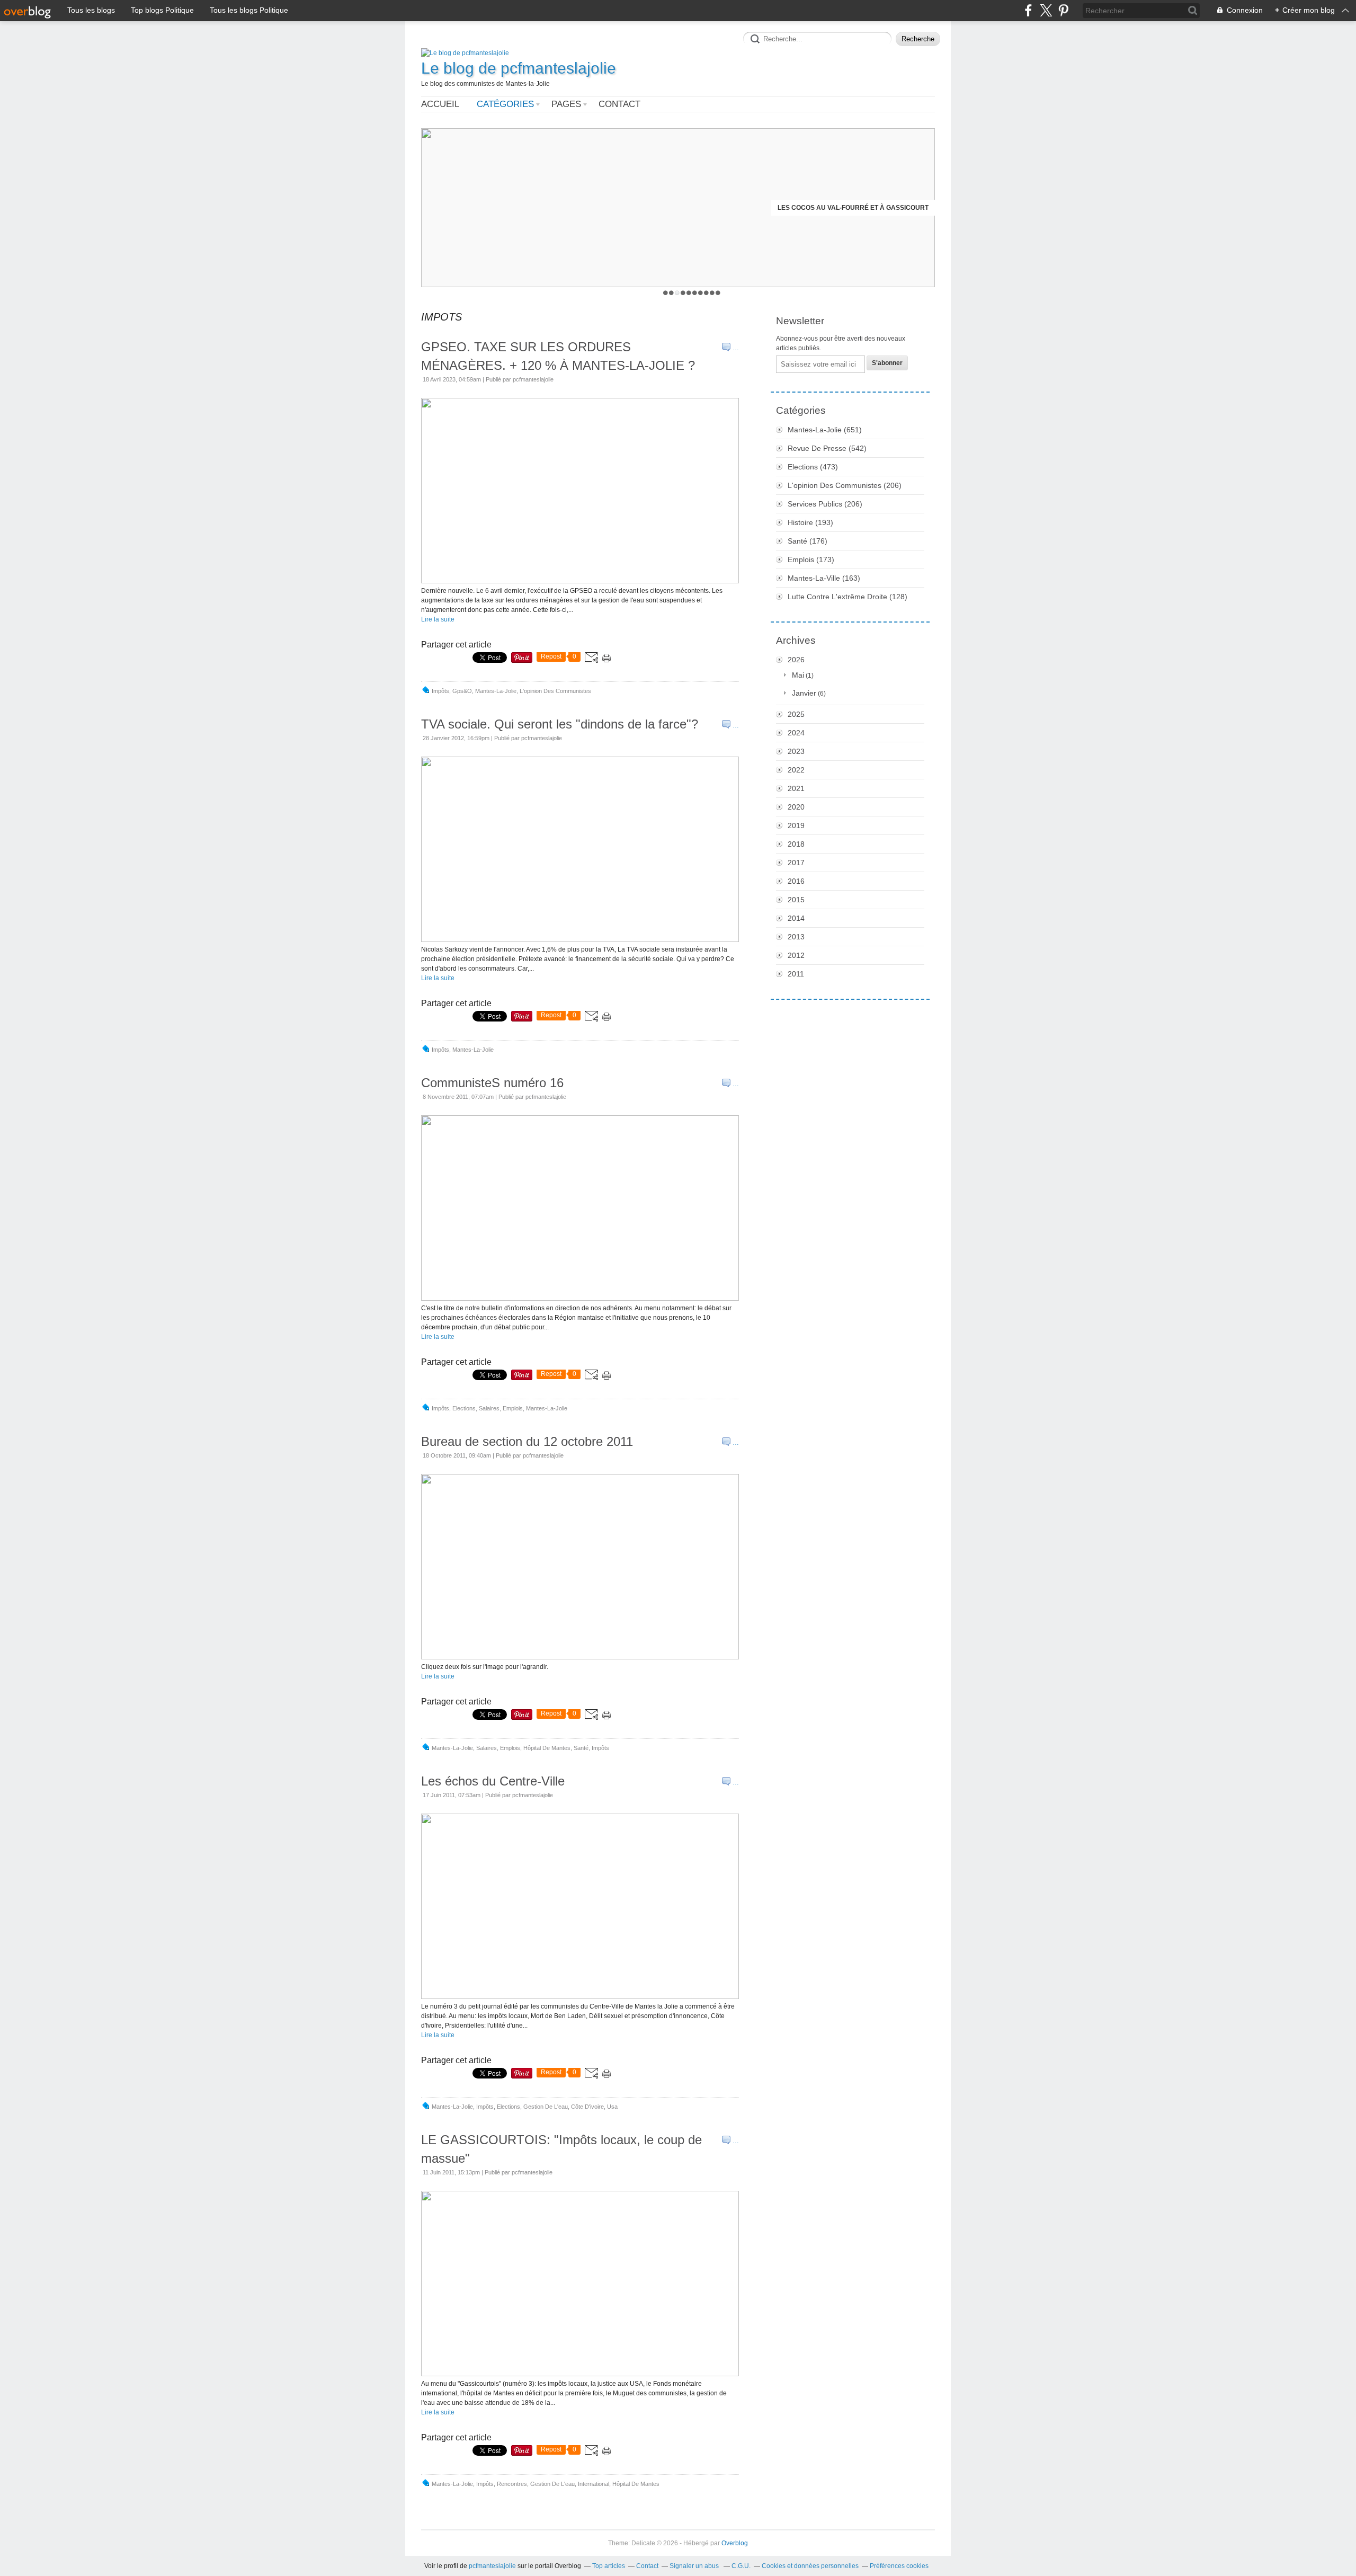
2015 (796, 900)
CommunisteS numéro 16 (492, 1083)
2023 (796, 751)
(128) (847, 597)
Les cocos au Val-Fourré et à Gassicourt (853, 208)
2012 (796, 955)
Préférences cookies (899, 2566)
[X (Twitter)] (1046, 10)
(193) (810, 522)
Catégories (505, 104)
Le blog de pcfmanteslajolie (519, 68)
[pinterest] (1063, 10)
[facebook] (1028, 10)
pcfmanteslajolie (492, 2566)
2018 (796, 844)
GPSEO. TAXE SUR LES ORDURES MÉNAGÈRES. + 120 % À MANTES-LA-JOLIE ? (558, 356)
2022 (796, 770)
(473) (813, 467)
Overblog (735, 2543)
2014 (796, 918)
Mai (798, 675)
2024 (796, 733)
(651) (825, 430)
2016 (796, 881)
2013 (796, 937)
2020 (796, 807)
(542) (827, 448)
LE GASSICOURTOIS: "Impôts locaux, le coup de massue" (561, 2149)
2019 (796, 825)
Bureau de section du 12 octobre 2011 (527, 1441)
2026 (796, 660)
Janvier (804, 693)
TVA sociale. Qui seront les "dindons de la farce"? (560, 724)
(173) (811, 559)
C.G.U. (741, 2566)
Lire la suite (438, 619)
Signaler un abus (695, 2566)
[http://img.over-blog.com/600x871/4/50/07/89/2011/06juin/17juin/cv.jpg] (580, 1997)
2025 (796, 714)
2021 (796, 788)
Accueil (440, 104)
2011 (796, 974)
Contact (619, 104)
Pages (566, 104)
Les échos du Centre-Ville (493, 1781)
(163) (824, 578)
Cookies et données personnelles (810, 2566)
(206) (845, 485)
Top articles (609, 2566)
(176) (808, 541)
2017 (796, 863)
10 (718, 293)
